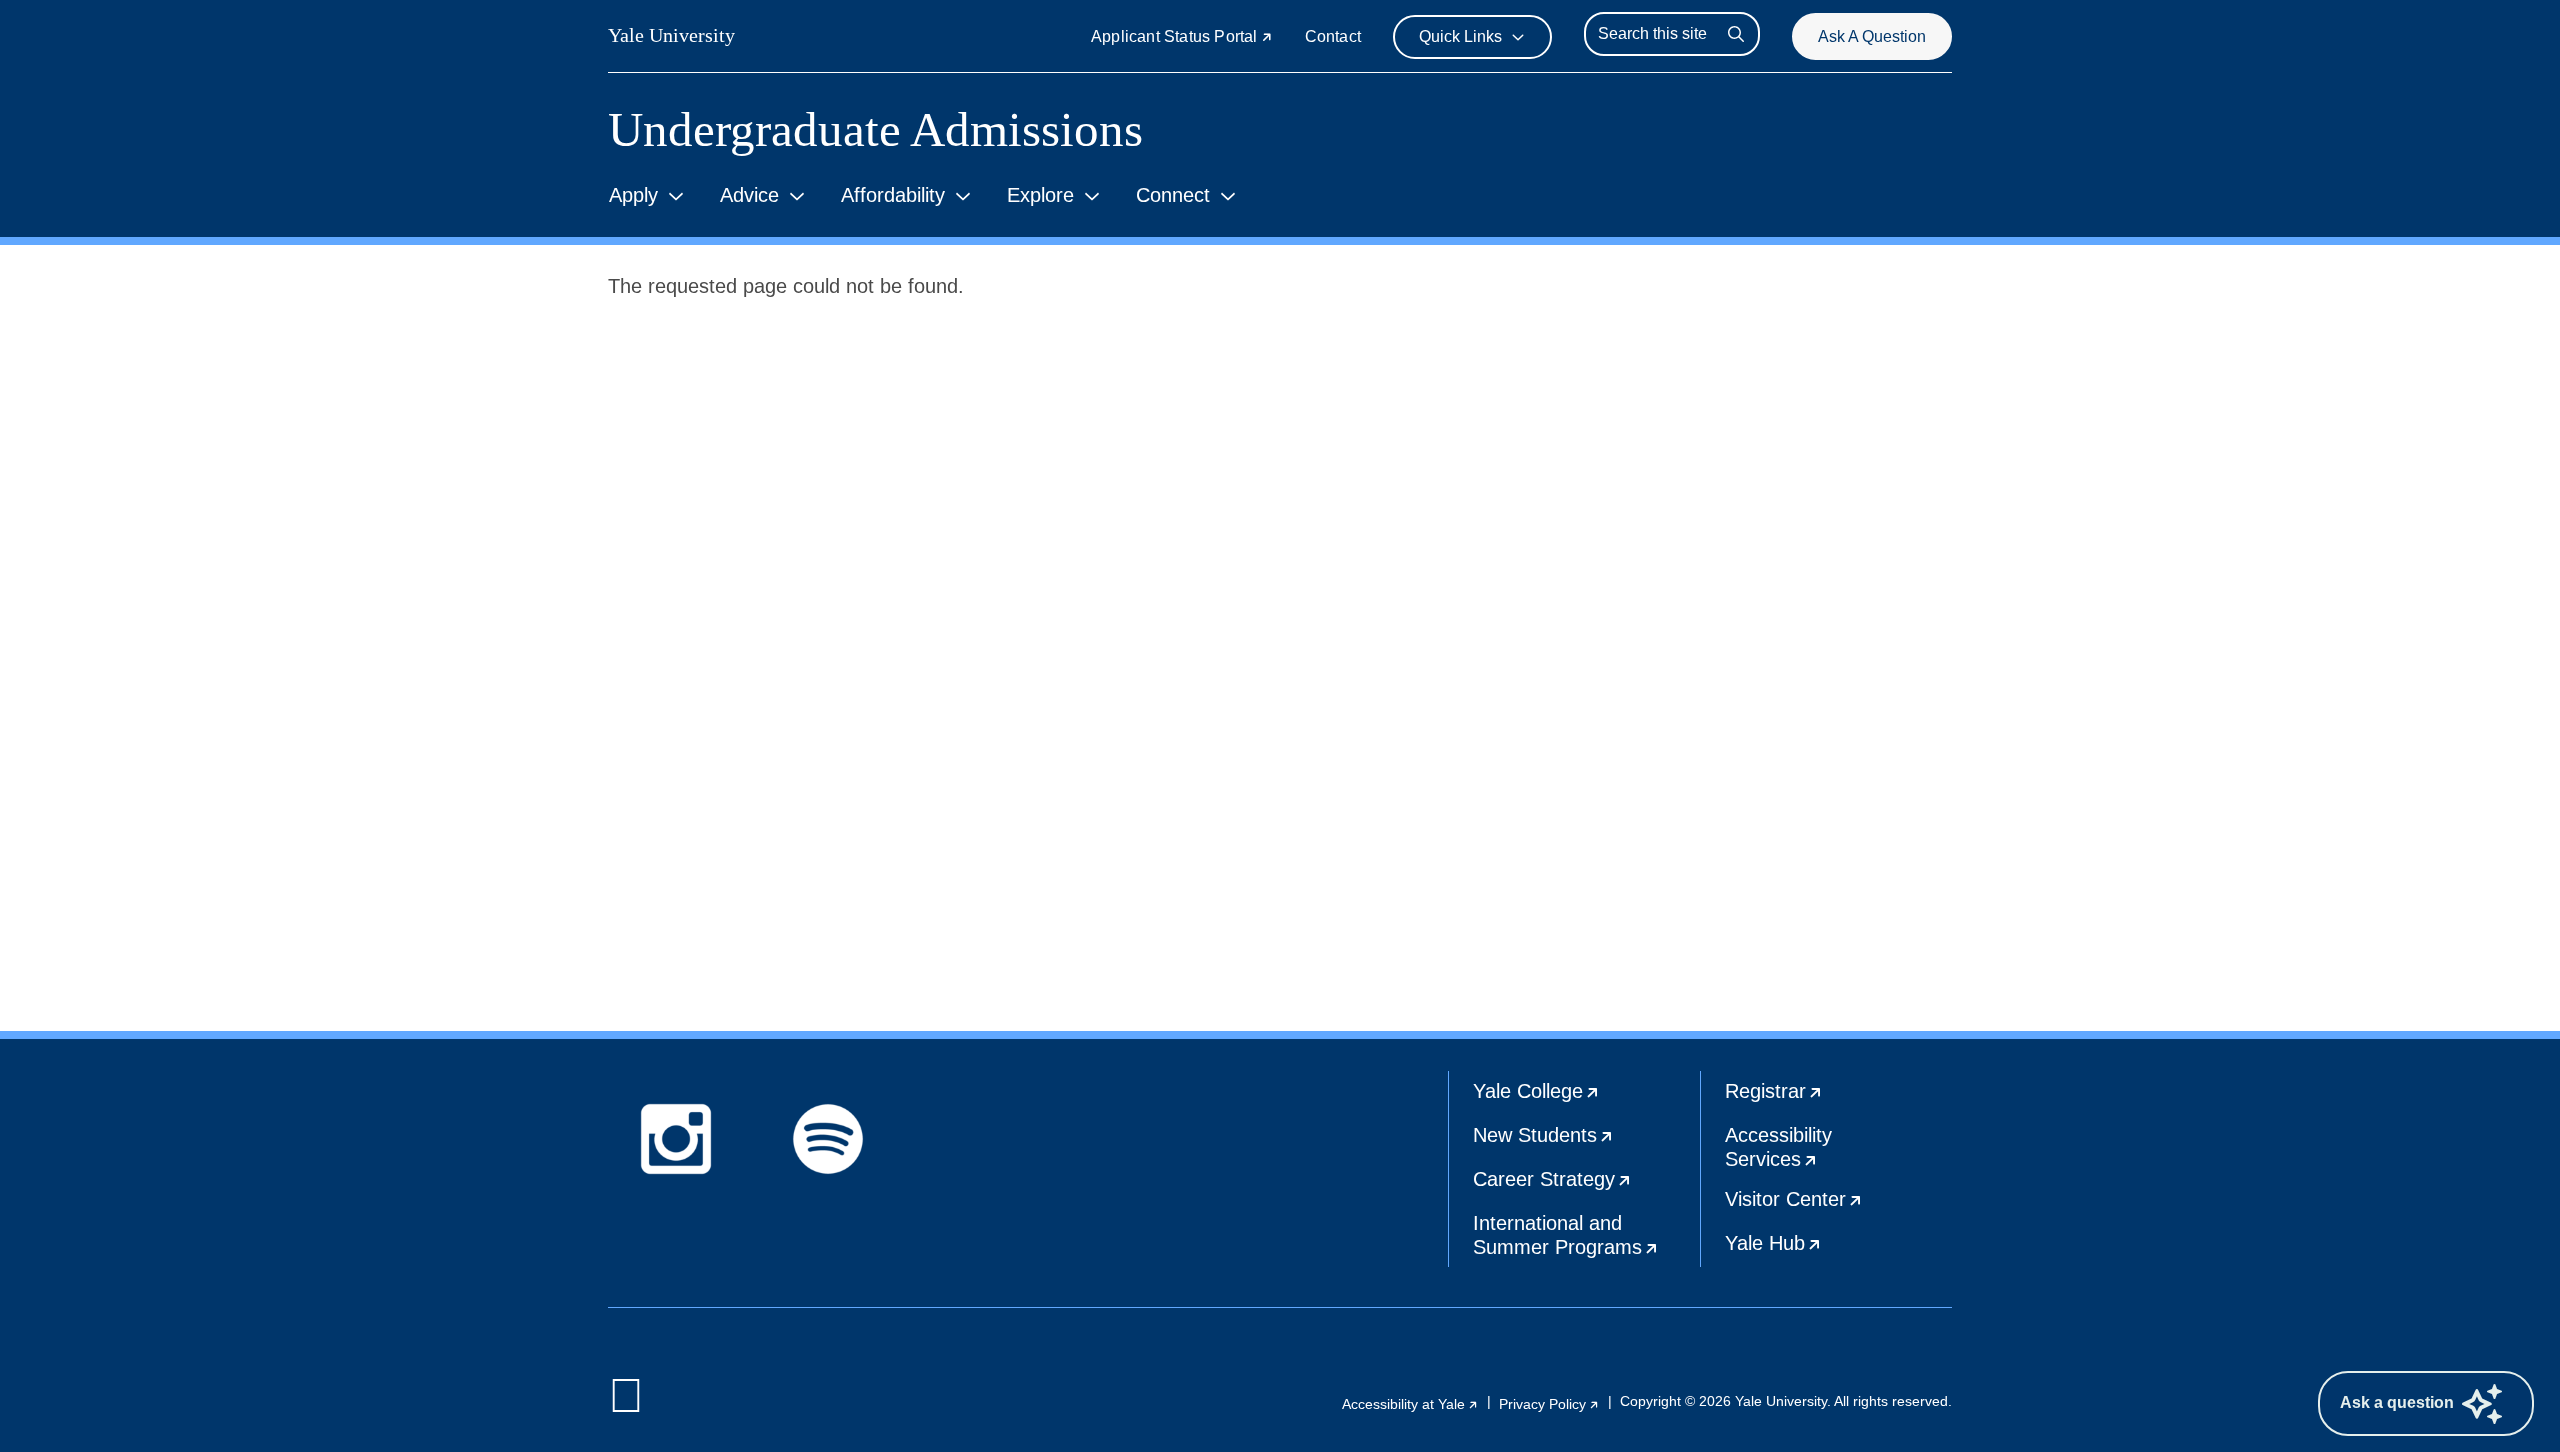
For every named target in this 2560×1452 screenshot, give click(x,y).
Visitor (1838, 1205)
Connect (1173, 195)
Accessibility (1838, 1151)
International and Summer (1586, 1239)
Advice (749, 195)
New (1586, 1141)
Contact (1333, 36)
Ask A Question (1872, 36)
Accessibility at (1410, 1404)
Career (1586, 1185)
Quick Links (1460, 36)
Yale (1586, 1097)
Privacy (1549, 1404)
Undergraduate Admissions (875, 129)
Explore (1040, 195)
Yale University (671, 35)
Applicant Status (1182, 36)
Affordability (893, 195)
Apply (633, 195)
